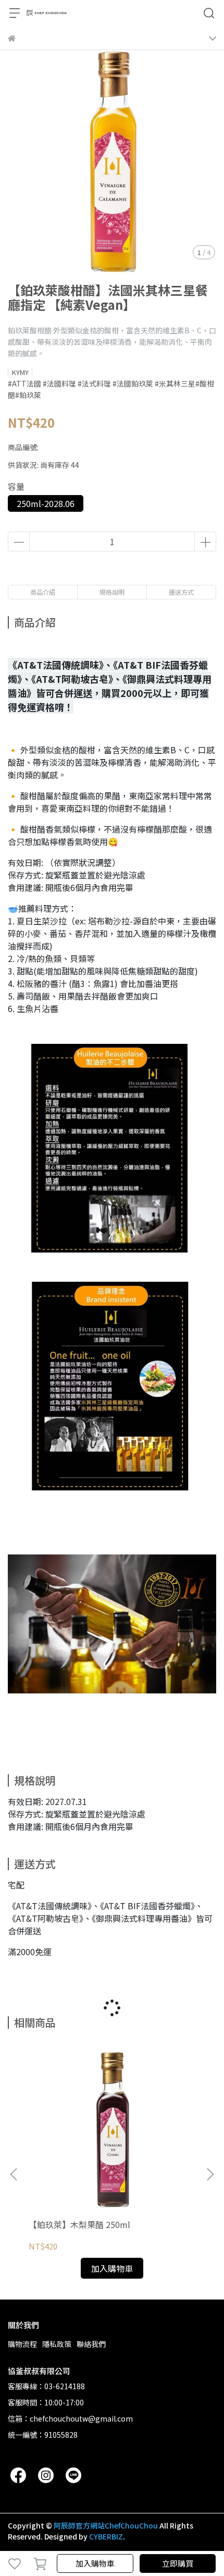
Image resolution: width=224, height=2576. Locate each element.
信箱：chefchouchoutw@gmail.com (70, 2418)
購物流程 (22, 2344)
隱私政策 (57, 2344)
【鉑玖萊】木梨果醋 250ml (79, 2224)
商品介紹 (43, 592)
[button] (210, 2174)
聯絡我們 (91, 2344)
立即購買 (178, 2563)
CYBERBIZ (106, 2536)
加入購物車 (95, 2563)
